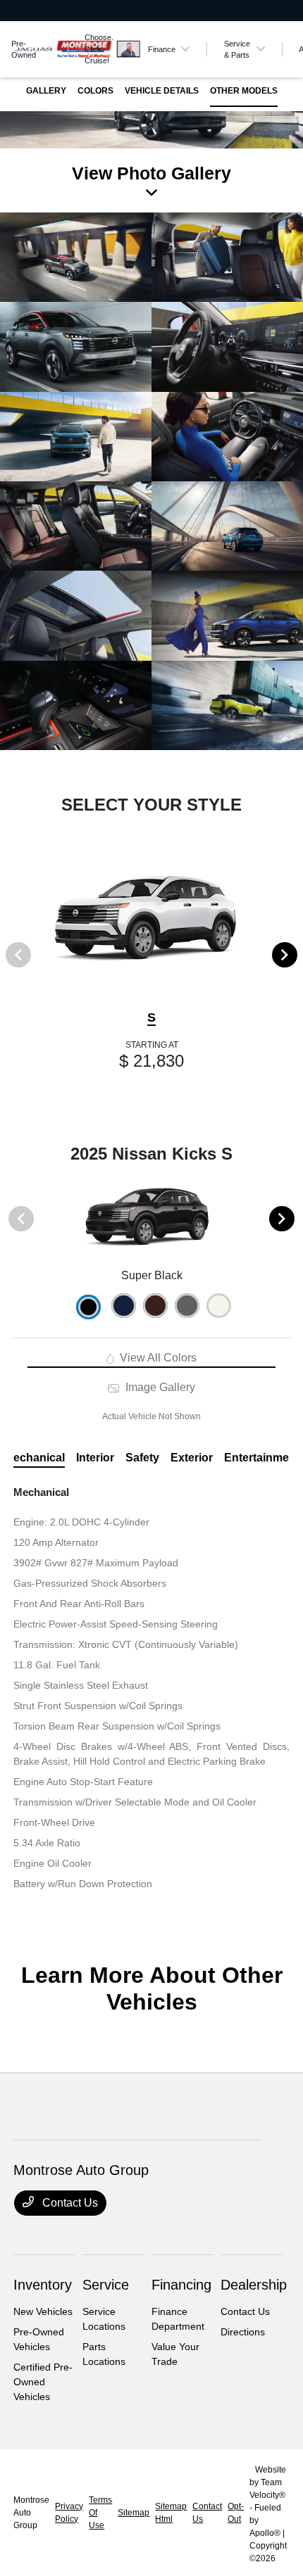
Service (106, 2285)
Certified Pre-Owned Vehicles (43, 2382)
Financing (181, 2285)
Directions (243, 2332)
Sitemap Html (171, 2513)
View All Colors (157, 1358)
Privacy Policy (69, 2513)
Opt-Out (236, 2513)
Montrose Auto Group (31, 2513)
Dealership (254, 2285)
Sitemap (134, 2513)
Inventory (43, 2285)
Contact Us (69, 2203)
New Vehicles (43, 2311)
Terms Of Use (100, 2513)
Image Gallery (159, 1387)
